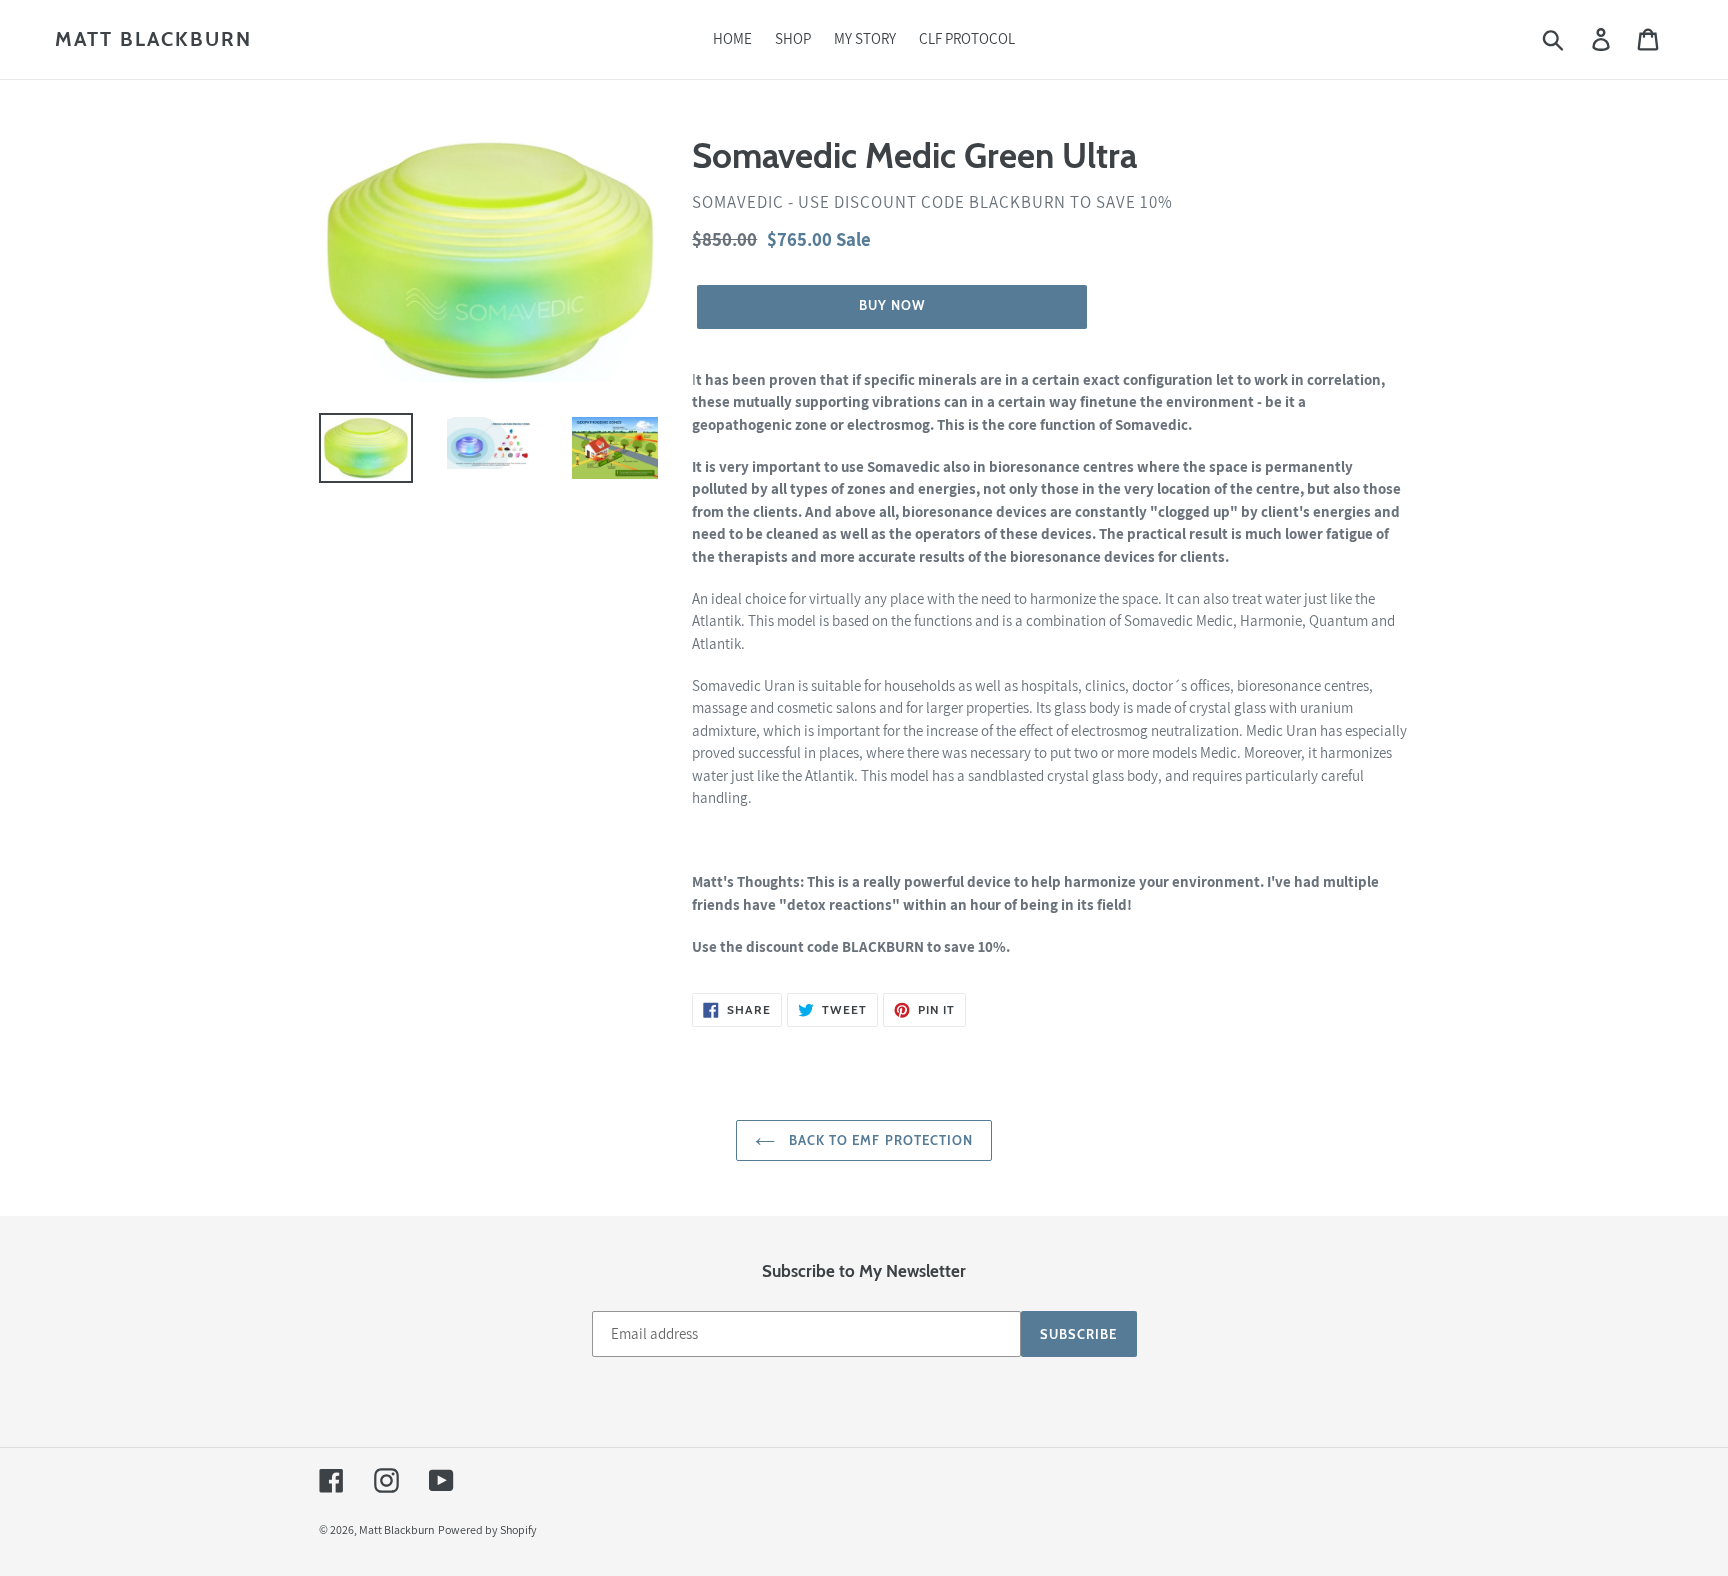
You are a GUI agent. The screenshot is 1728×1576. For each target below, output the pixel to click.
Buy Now (864, 39)
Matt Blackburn (397, 1529)
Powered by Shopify (487, 1529)
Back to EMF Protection (879, 1140)
